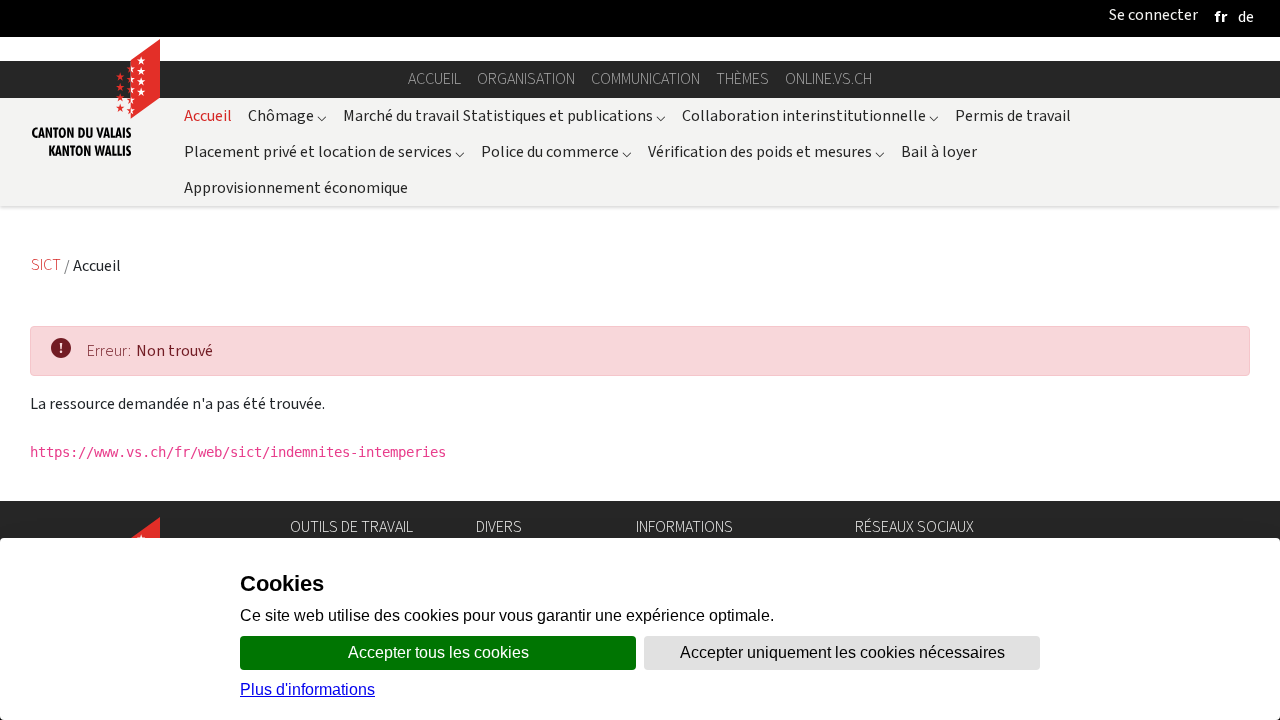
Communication (645, 78)
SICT (47, 265)
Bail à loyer (939, 151)
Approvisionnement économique (296, 187)
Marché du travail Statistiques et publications (504, 115)
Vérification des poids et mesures (766, 151)
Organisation (526, 78)
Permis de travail (1013, 115)
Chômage (287, 115)
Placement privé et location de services (324, 151)
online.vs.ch (828, 78)
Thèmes (742, 78)
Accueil (434, 78)
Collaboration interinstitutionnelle (810, 115)
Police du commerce (556, 151)
